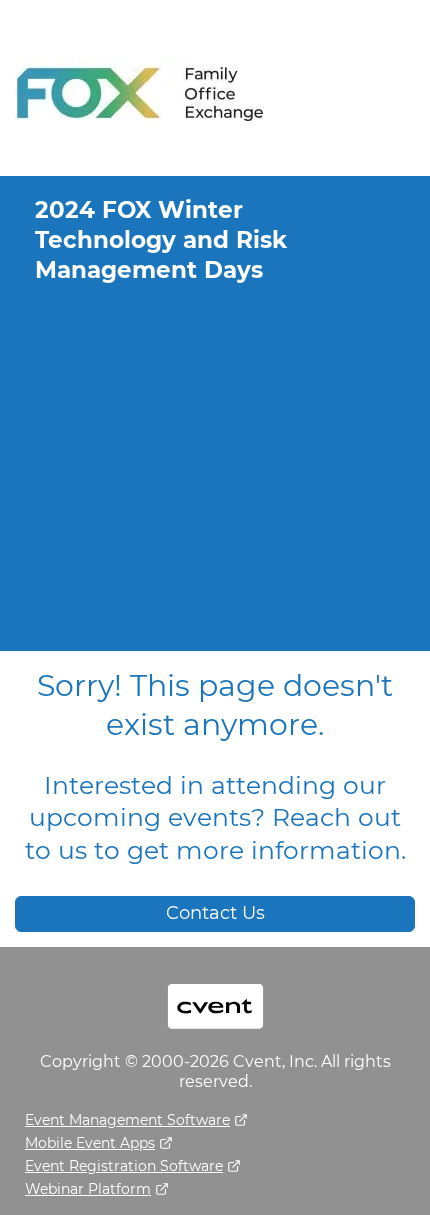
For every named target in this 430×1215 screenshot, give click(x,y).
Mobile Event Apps (90, 1143)
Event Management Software (127, 1120)
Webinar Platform (88, 1189)
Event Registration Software (124, 1166)
